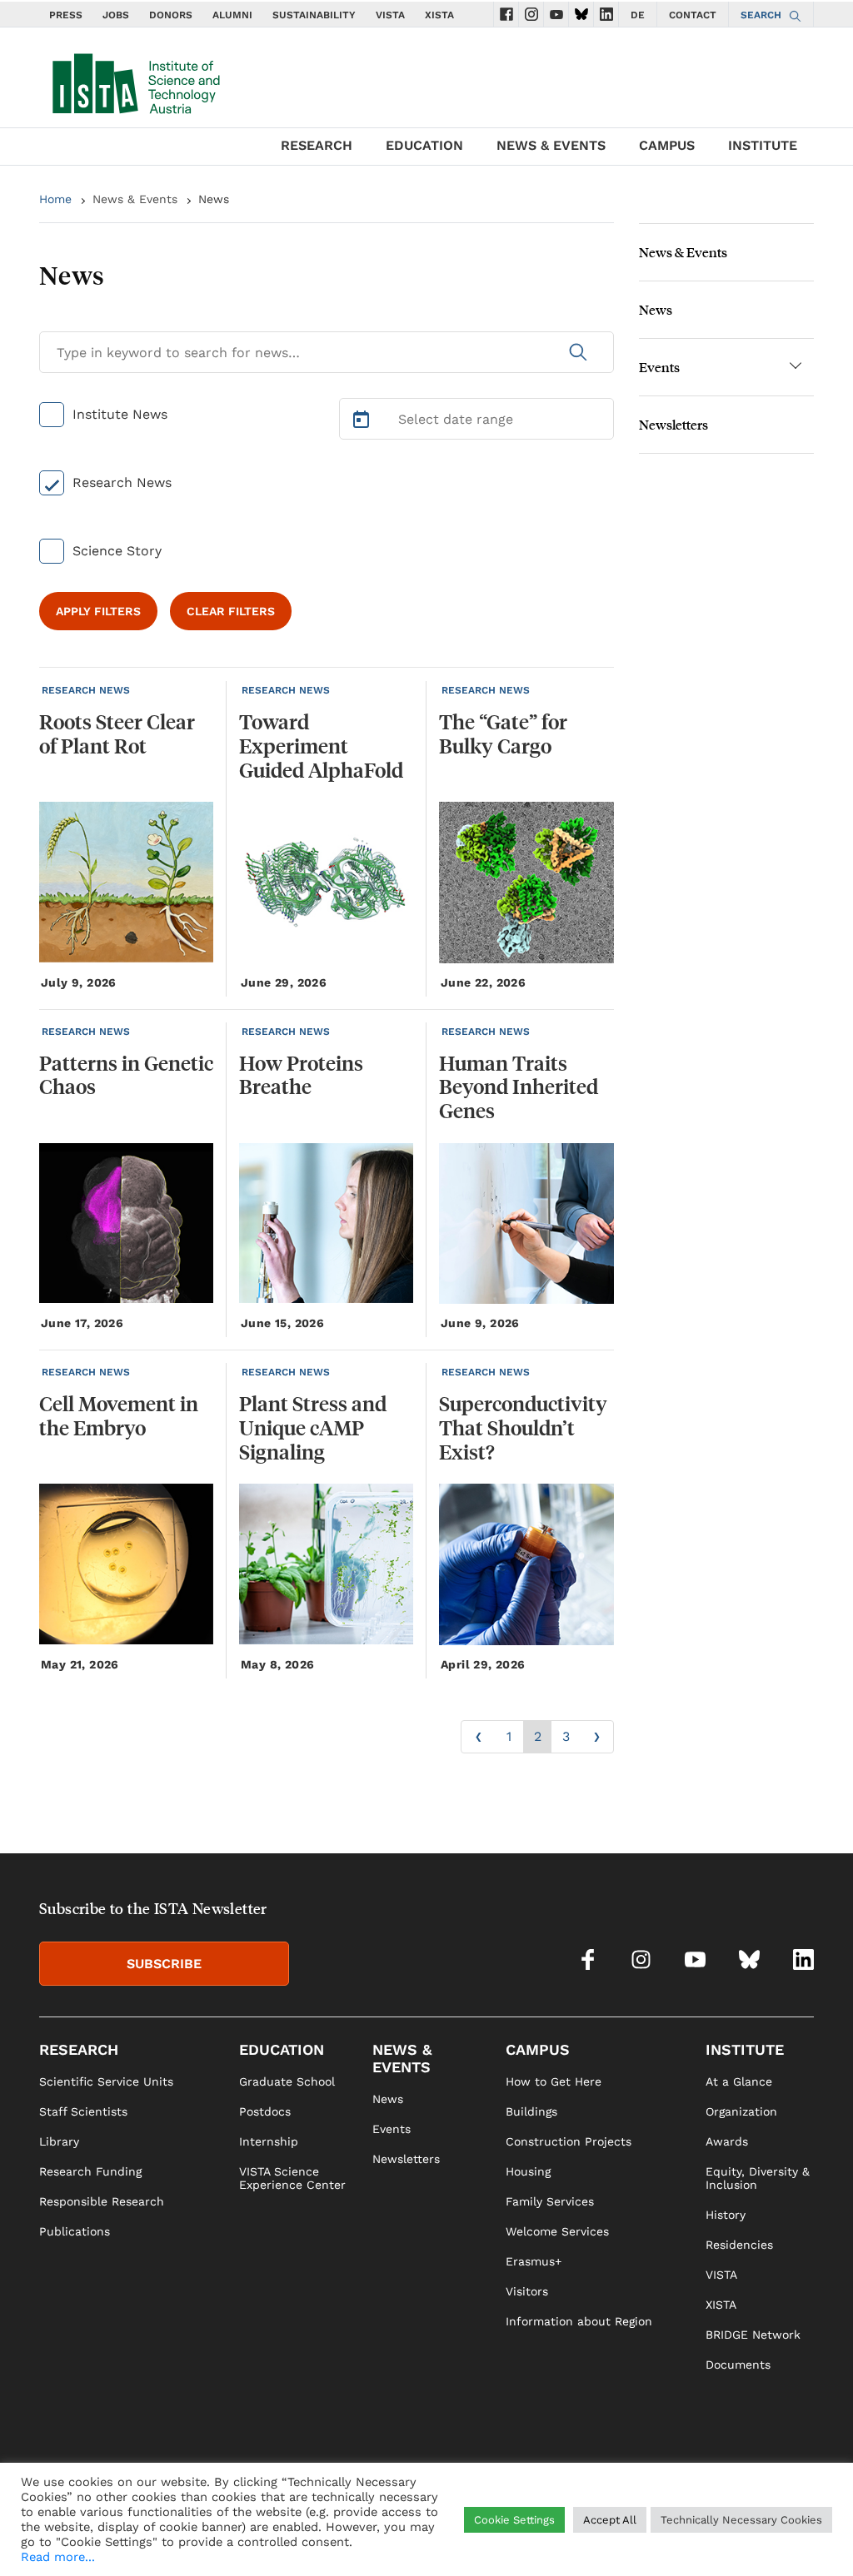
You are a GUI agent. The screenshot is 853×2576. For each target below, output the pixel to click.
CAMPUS (667, 145)
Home (55, 199)
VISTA (390, 15)
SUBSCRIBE (164, 1964)
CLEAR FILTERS (231, 611)
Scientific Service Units (106, 2081)
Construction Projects (569, 2141)
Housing (528, 2171)
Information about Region (579, 2321)
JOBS (116, 15)
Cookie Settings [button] (514, 2520)
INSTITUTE (763, 145)
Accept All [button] (610, 2520)
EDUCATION (424, 145)
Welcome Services (557, 2231)
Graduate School (287, 2081)
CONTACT (693, 15)
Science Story (117, 551)
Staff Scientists (83, 2111)
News (656, 309)
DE (638, 15)
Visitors (527, 2291)
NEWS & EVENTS (551, 145)
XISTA (439, 15)
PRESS (66, 15)
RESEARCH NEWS (86, 690)
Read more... (58, 2557)
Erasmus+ (534, 2261)
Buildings (531, 2111)
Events (659, 367)
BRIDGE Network (753, 2335)
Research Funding (90, 2171)
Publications (75, 2231)
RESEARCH (317, 145)
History (726, 2215)
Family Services (550, 2201)
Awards (727, 2141)
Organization (741, 2111)
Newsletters (673, 424)
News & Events (135, 199)
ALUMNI (232, 15)
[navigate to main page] (135, 80)
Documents (738, 2365)
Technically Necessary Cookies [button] (741, 2520)
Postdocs (265, 2111)
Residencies (739, 2245)
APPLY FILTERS (98, 611)
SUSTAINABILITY (314, 15)
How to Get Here (554, 2081)
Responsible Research (102, 2201)
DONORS (171, 15)
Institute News (120, 414)
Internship (269, 2141)
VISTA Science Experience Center (292, 2178)
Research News (122, 482)
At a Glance (739, 2081)
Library (59, 2141)
